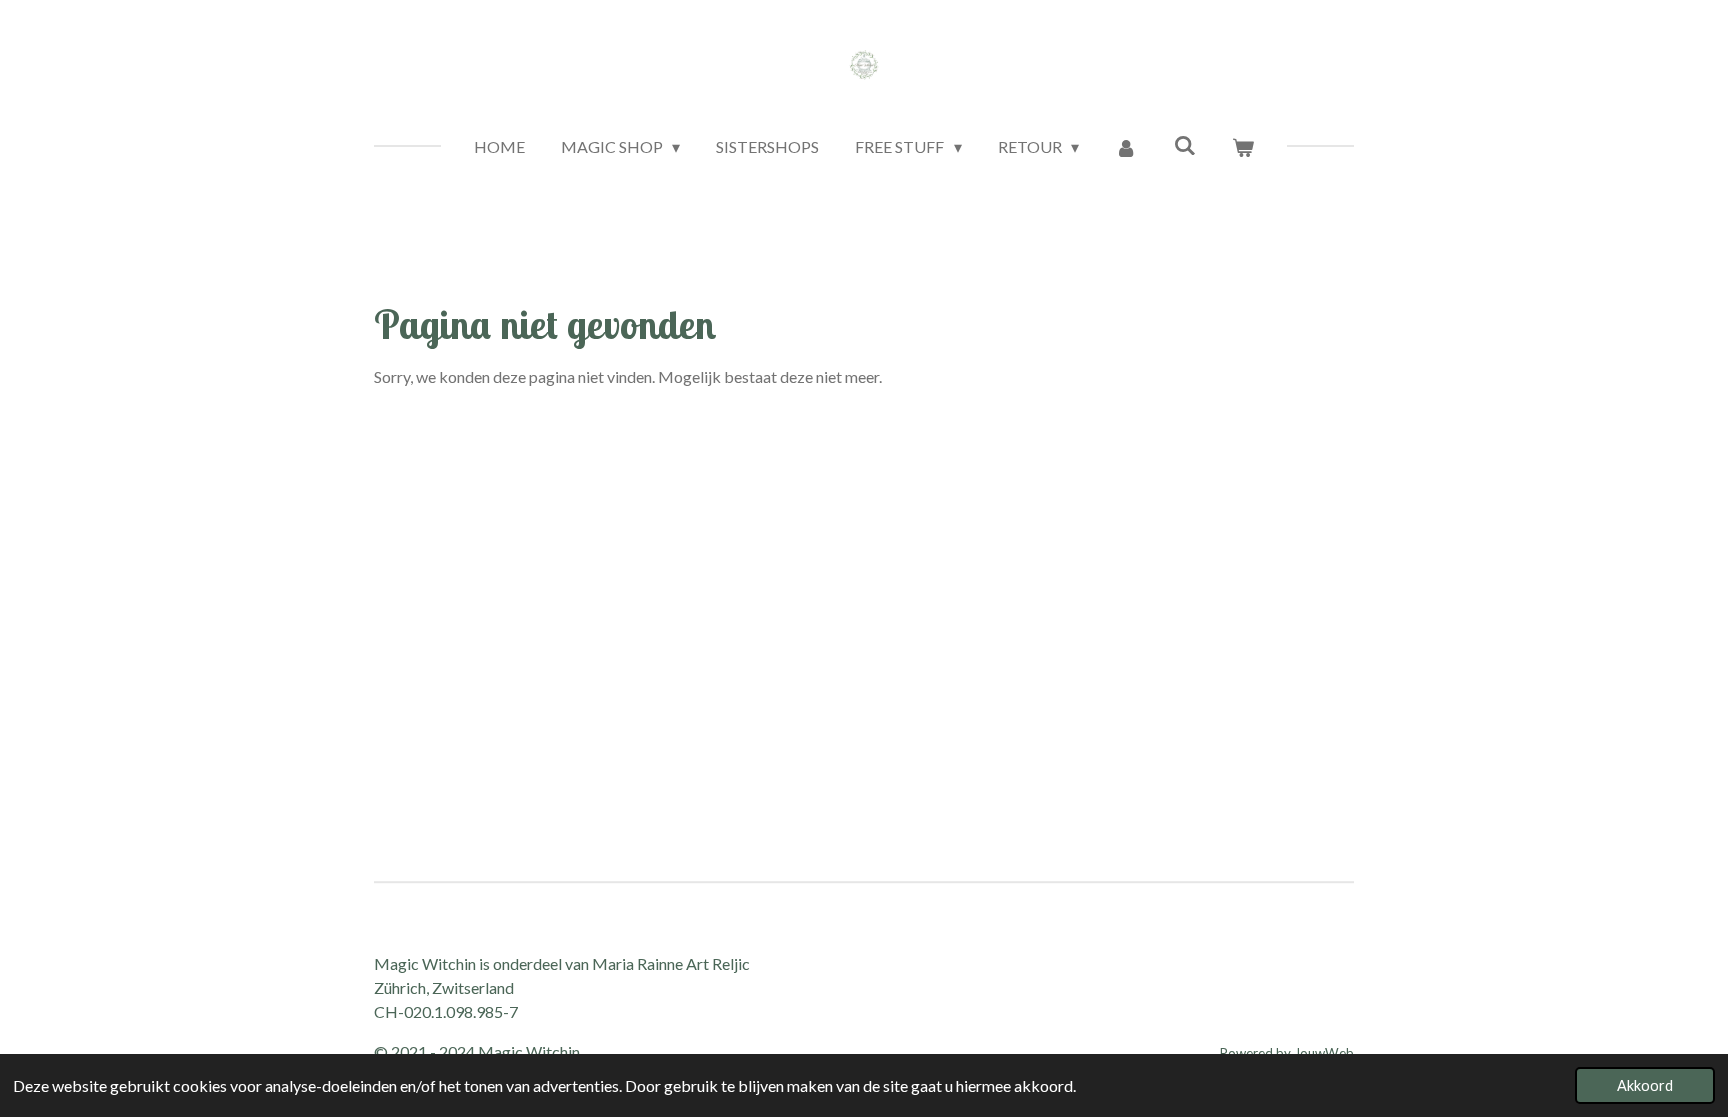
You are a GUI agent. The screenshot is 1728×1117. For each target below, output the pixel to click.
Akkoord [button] (1645, 1085)
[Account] (1126, 147)
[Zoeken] (1184, 144)
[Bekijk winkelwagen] (1243, 147)
